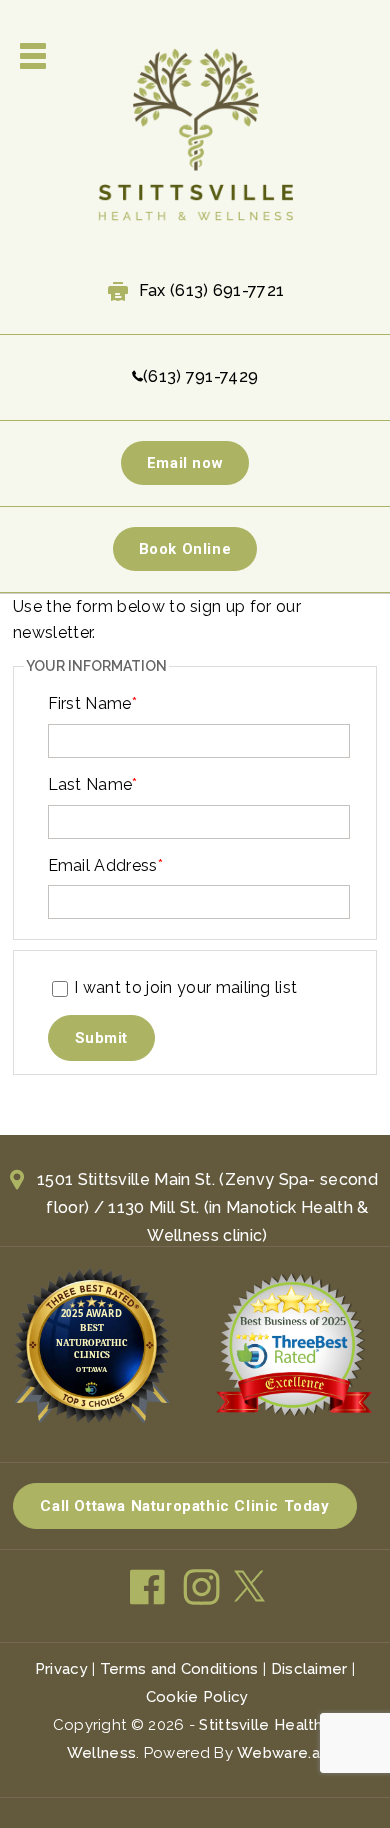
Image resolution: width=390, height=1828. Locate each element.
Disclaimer (309, 1669)
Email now (185, 463)
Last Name (93, 784)
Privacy (61, 1669)
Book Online (185, 549)
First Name (93, 703)
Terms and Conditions (179, 1669)
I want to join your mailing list (185, 987)
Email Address (106, 865)
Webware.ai (280, 1753)
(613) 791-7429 (200, 376)
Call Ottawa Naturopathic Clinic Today (184, 1506)
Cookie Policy (197, 1697)
